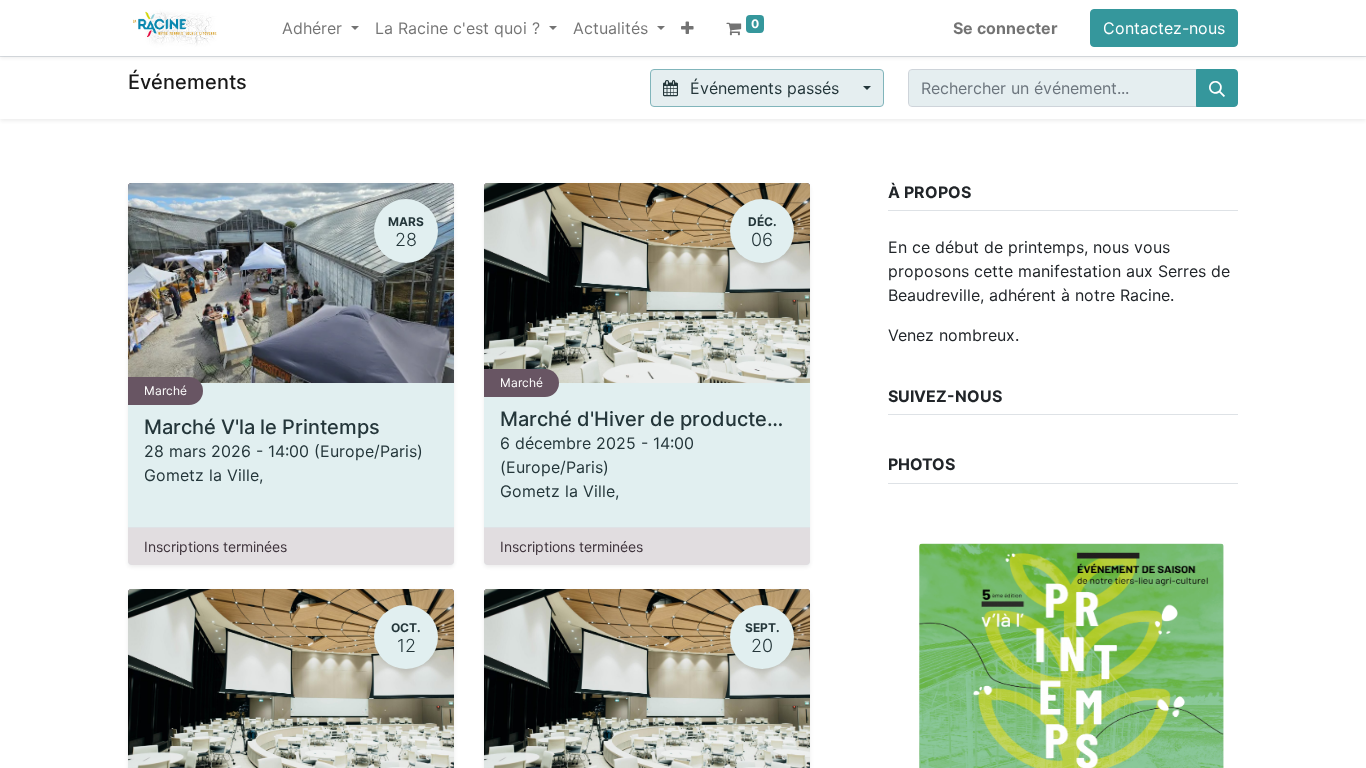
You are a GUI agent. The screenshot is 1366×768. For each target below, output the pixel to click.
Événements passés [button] (764, 88)
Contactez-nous (1164, 28)
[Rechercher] (1217, 88)
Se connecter (1005, 28)
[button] (687, 28)
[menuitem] (266, 16)
